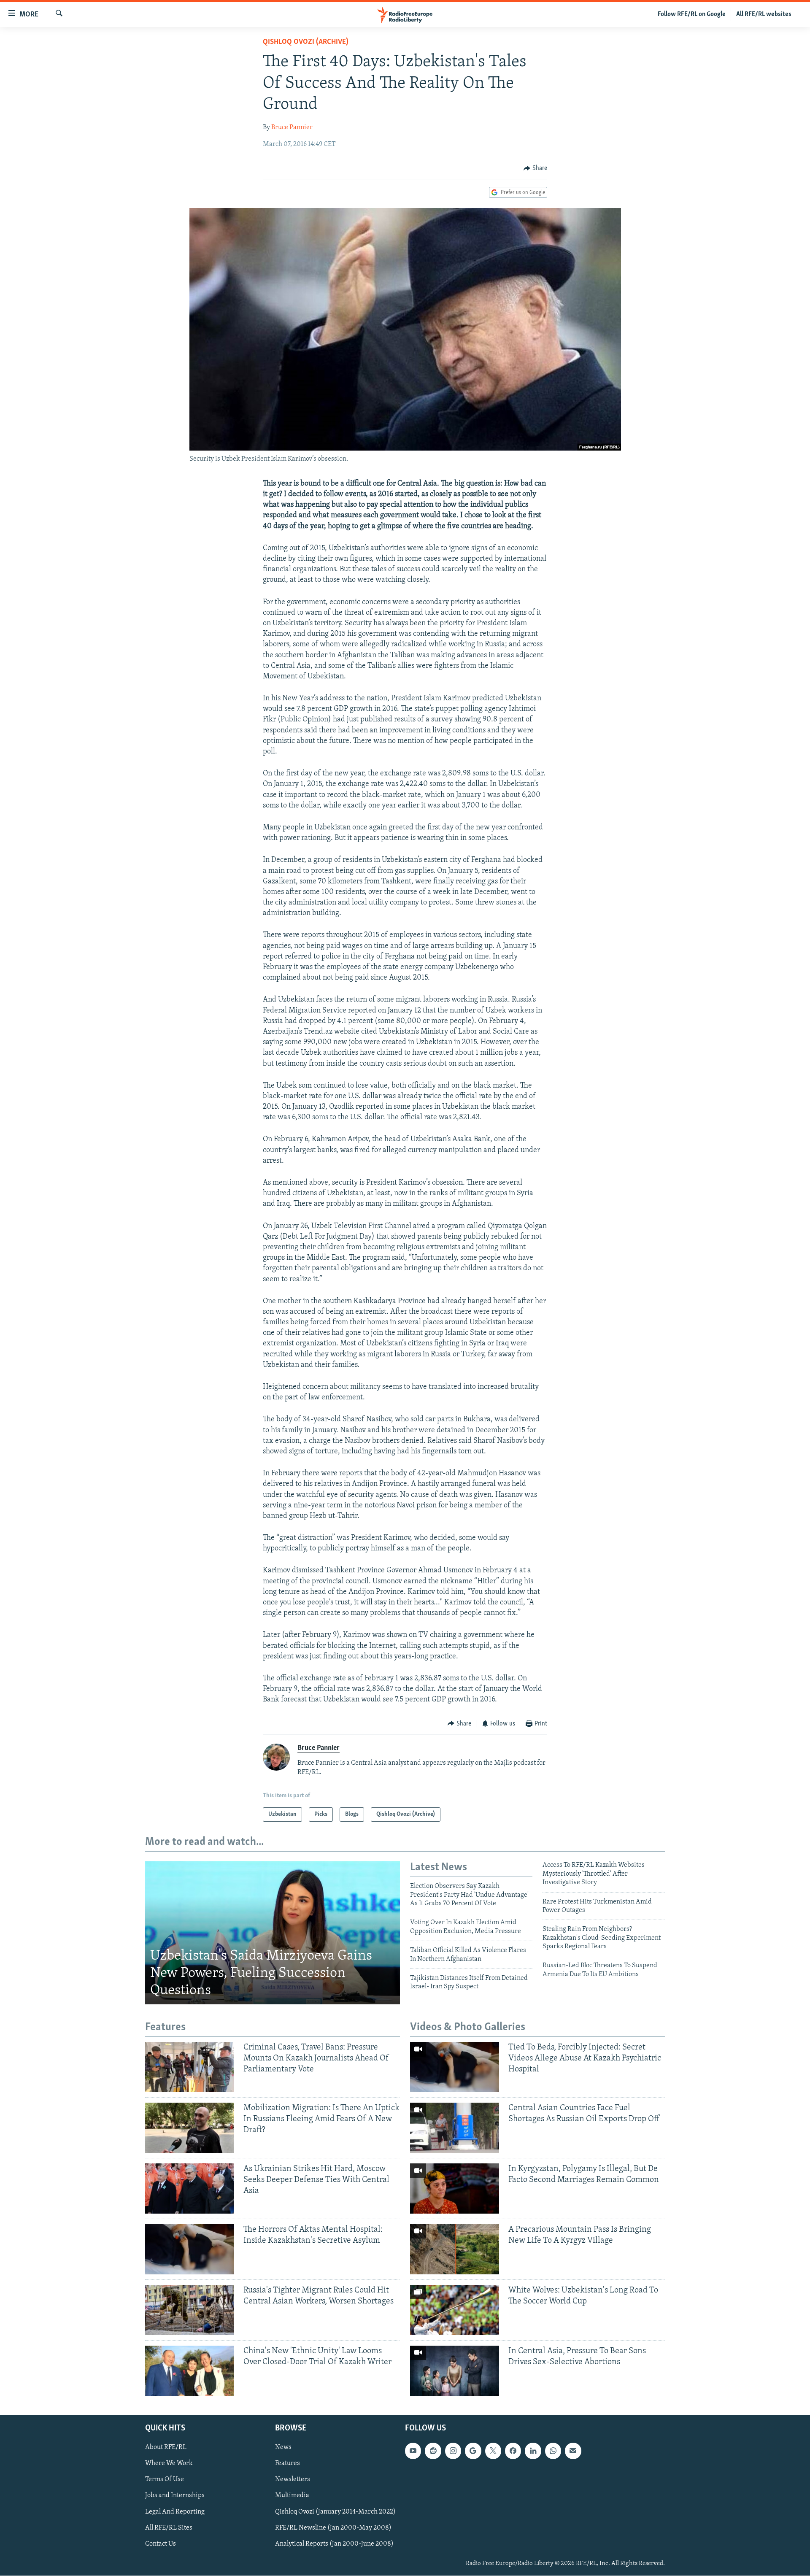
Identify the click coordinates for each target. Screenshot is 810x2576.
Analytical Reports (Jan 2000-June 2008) (334, 2544)
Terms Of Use (165, 2480)
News (283, 2448)
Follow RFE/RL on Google (692, 14)
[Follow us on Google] (473, 2451)
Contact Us (161, 2544)
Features (288, 2464)
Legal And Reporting (175, 2512)
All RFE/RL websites (764, 14)
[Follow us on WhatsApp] (553, 2451)
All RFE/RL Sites (169, 2528)
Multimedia (292, 2496)
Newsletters (293, 2480)
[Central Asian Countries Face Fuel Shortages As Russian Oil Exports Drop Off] (455, 2128)
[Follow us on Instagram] (453, 2451)
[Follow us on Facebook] (513, 2451)
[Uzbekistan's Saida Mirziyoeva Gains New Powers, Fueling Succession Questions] (273, 1933)
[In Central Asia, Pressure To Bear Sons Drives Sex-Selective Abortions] (455, 2371)
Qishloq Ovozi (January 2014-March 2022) (335, 2512)
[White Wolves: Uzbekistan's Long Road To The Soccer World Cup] (455, 2310)
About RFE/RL (166, 2448)
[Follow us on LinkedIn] (533, 2451)
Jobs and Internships (175, 2496)
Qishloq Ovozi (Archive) (306, 42)
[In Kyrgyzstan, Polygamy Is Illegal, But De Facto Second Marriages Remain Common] (455, 2189)
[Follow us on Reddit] (433, 2451)
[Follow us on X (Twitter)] (493, 2451)
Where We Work (169, 2464)
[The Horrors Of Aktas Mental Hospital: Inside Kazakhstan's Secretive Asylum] (190, 2249)
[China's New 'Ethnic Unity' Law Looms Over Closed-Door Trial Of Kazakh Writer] (190, 2371)
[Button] (535, 168)
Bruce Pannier (292, 127)
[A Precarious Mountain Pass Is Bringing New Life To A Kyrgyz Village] (455, 2249)
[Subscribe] (573, 2451)
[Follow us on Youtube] (413, 2451)
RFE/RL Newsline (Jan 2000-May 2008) (333, 2528)
